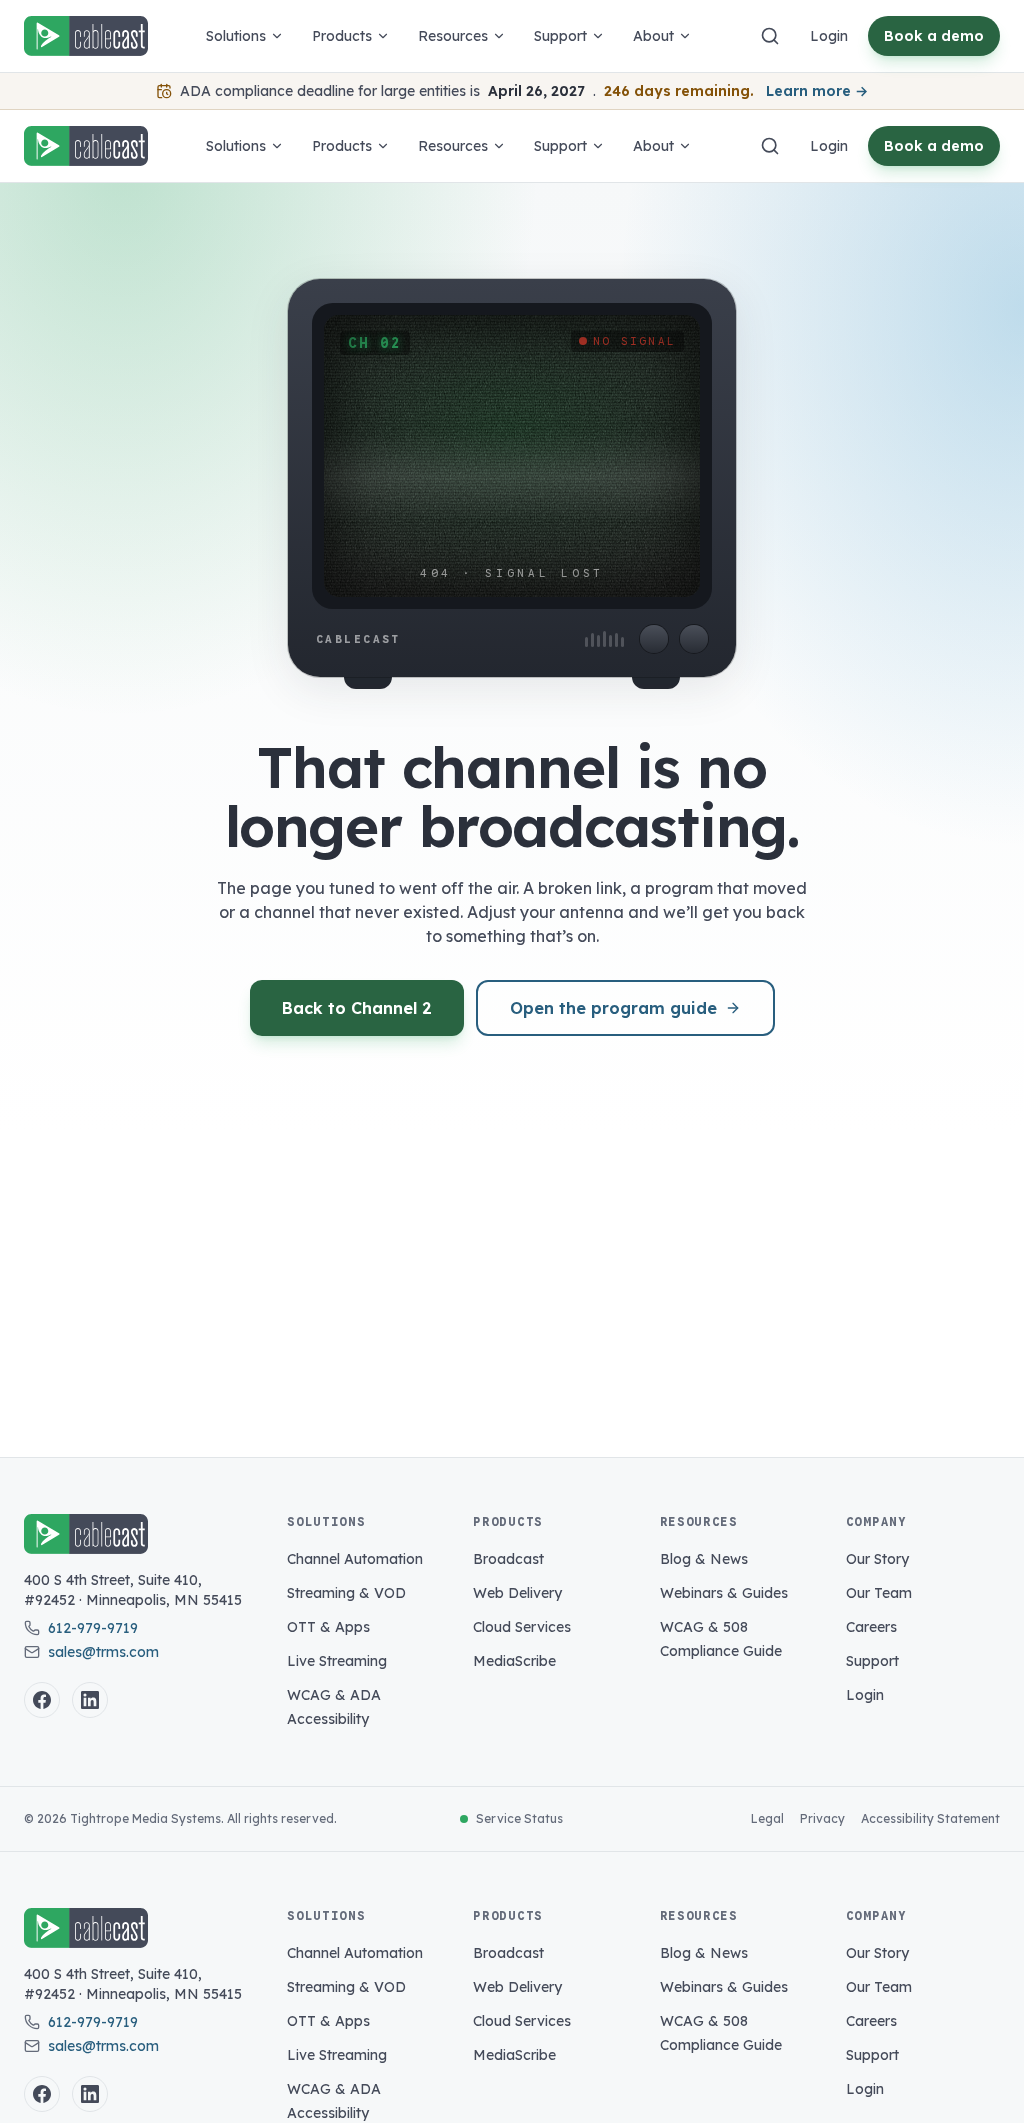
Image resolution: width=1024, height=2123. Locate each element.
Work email (323, 920)
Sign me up (524, 1294)
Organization (330, 1108)
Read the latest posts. (586, 1348)
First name (320, 1024)
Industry (550, 1192)
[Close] (739, 737)
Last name (557, 1024)
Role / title (320, 1192)
